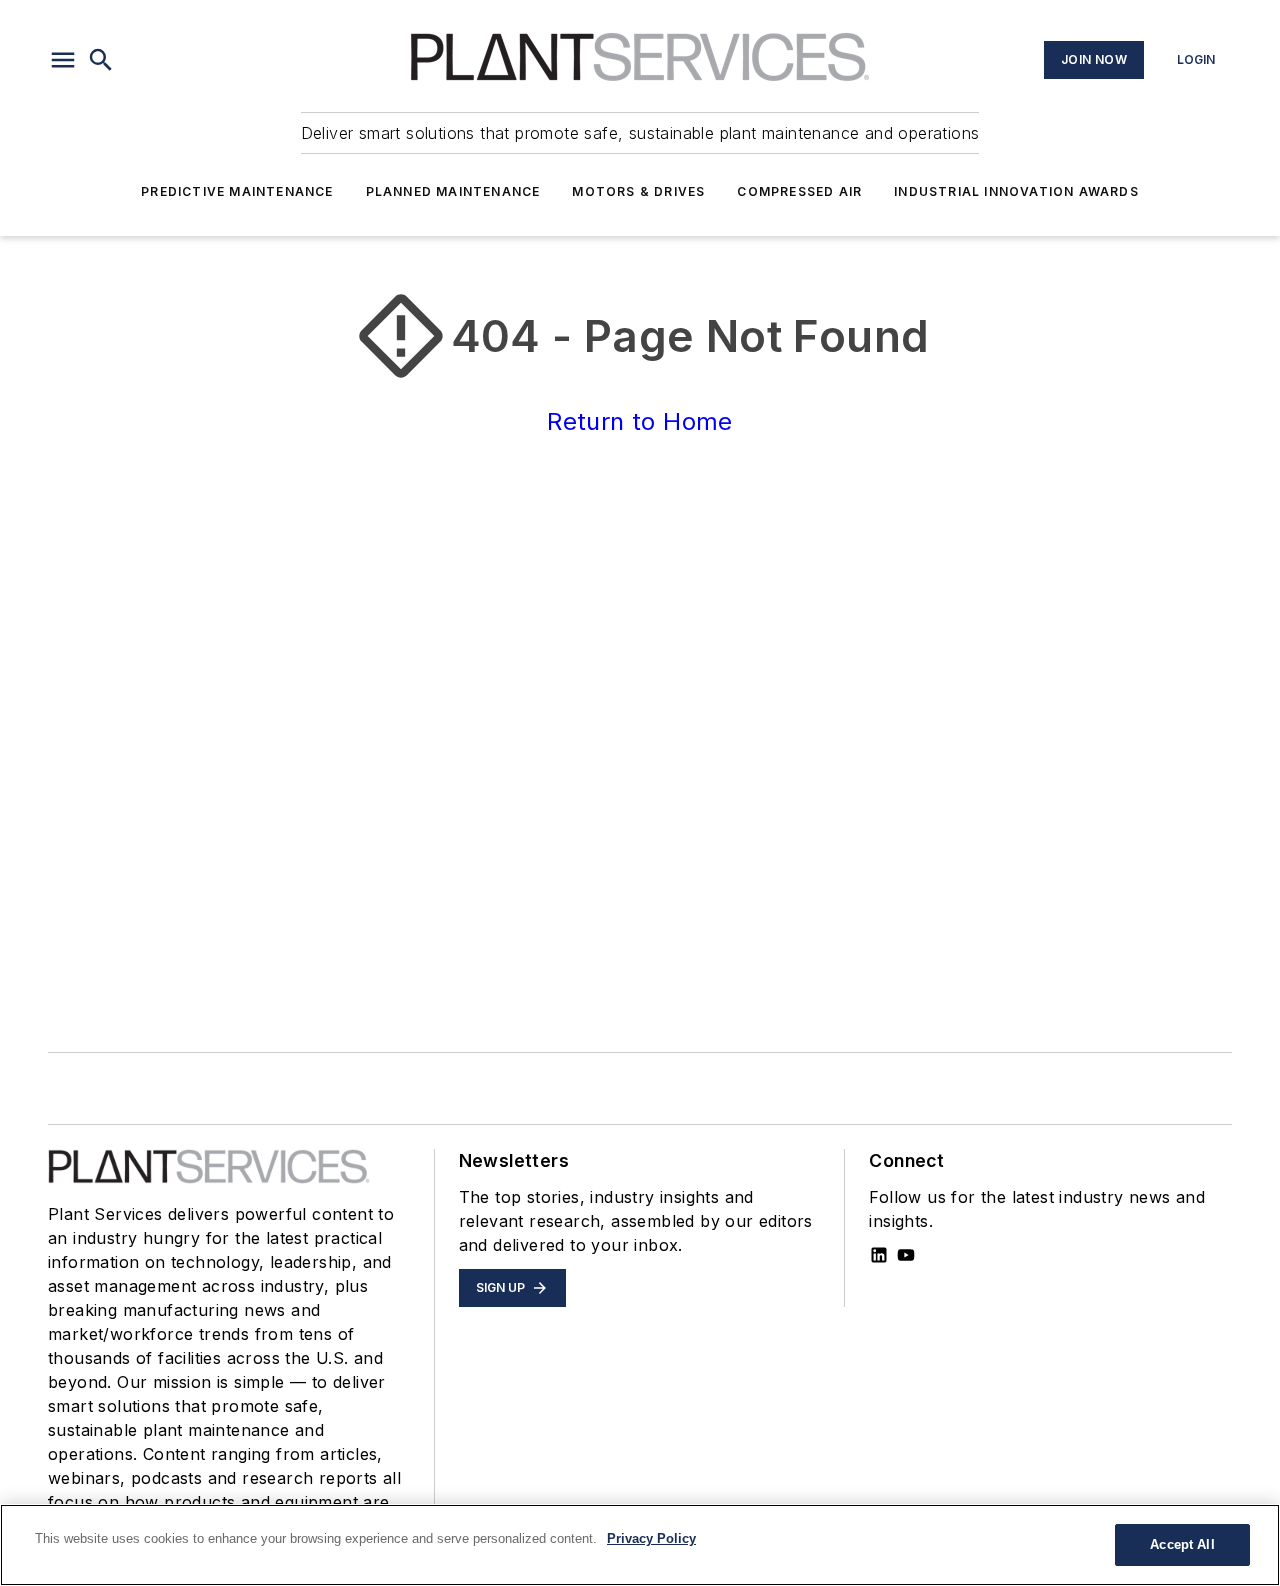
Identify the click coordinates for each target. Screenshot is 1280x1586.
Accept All (1182, 1544)
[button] (63, 60)
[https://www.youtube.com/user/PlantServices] (906, 1255)
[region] (640, 1545)
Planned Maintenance (453, 191)
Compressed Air (799, 191)
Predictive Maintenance (237, 191)
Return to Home (640, 421)
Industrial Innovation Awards (1016, 191)
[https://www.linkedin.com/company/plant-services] (879, 1255)
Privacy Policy (651, 1538)
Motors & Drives (638, 191)
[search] (101, 60)
